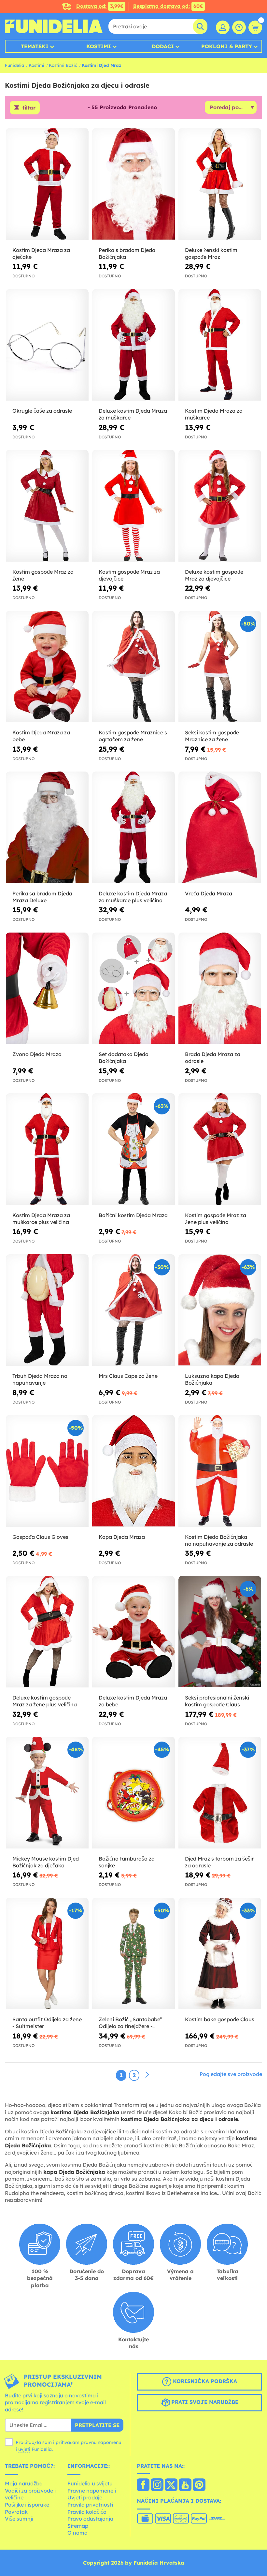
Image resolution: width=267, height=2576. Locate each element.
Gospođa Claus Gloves (40, 1537)
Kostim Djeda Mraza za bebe (41, 736)
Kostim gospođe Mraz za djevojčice (129, 575)
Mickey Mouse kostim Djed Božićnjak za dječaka (46, 1862)
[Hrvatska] (143, 2485)
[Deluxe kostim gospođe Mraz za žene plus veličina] (47, 1632)
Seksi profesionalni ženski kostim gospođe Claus (217, 1701)
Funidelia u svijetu (90, 2483)
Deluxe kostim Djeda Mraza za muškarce (133, 414)
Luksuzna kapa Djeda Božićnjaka (212, 1379)
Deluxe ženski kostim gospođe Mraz (211, 253)
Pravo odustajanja (90, 2519)
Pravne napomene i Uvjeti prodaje (92, 2494)
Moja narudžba (24, 2483)
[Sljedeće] (147, 2075)
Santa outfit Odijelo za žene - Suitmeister (47, 2023)
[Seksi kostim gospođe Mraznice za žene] (220, 667)
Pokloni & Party (227, 46)
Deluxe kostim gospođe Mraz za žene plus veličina (45, 1701)
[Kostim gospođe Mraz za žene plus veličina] (220, 1149)
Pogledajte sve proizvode (231, 2074)
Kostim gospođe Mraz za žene (43, 575)
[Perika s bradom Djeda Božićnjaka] (133, 184)
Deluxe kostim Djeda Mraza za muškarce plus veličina (133, 897)
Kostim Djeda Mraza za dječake (41, 253)
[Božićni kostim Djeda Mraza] (133, 1149)
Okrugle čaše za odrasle (42, 411)
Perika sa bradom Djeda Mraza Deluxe (42, 897)
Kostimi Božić (63, 65)
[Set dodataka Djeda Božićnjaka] (133, 989)
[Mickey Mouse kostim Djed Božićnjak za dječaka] (47, 1793)
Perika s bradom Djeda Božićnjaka (127, 253)
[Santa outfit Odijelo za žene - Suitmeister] (47, 1954)
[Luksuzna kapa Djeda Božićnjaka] (220, 1310)
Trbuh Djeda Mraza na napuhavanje (40, 1379)
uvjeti (24, 2449)
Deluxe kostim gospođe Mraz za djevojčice (214, 575)
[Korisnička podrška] (239, 27)
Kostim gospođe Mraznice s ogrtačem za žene (133, 736)
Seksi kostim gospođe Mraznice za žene (212, 736)
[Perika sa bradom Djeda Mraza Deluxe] (47, 828)
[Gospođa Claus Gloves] (47, 1471)
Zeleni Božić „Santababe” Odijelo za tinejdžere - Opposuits (131, 2023)
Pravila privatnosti (90, 2505)
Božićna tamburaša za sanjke (127, 1862)
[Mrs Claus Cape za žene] (133, 1310)
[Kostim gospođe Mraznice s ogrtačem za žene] (133, 667)
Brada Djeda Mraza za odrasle (213, 1058)
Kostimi (99, 46)
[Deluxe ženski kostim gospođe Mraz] (220, 184)
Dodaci (163, 46)
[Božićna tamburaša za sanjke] (133, 1793)
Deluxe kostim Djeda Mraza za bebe (133, 1701)
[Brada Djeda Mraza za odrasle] (220, 989)
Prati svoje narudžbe (204, 2402)
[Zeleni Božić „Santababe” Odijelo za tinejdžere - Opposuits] (133, 1954)
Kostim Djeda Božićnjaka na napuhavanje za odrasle (219, 1540)
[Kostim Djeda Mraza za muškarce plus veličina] (47, 1149)
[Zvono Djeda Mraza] (47, 989)
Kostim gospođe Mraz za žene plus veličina (216, 1219)
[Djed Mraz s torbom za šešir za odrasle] (220, 1793)
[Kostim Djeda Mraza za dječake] (47, 184)
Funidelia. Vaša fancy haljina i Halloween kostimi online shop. (54, 26)
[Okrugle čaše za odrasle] (47, 345)
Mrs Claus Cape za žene (128, 1376)
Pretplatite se (97, 2425)
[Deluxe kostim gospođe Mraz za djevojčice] (220, 506)
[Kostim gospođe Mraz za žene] (47, 506)
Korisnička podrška (204, 2381)
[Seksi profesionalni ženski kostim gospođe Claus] (220, 1632)
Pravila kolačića (87, 2512)
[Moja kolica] (255, 27)
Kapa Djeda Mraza (122, 1537)
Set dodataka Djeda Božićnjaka (124, 1058)
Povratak (16, 2512)
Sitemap (78, 2526)
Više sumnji (19, 2519)
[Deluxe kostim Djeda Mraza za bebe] (133, 1632)
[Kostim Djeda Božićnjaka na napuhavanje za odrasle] (220, 1471)
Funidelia (14, 65)
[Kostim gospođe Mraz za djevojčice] (133, 506)
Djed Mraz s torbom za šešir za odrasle (219, 1862)
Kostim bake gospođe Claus (220, 2019)
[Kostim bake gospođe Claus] (220, 1954)
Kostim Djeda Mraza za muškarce (214, 414)
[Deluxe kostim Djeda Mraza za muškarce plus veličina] (133, 828)
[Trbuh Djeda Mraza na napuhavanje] (47, 1310)
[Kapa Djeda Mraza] (133, 1471)
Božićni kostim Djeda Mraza (133, 1215)
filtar (29, 108)
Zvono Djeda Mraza (37, 1054)
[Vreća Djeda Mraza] (220, 828)
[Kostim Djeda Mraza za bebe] (47, 667)
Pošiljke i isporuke (27, 2505)
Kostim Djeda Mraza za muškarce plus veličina (41, 1219)
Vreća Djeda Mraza (209, 893)
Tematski (35, 46)
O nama (77, 2533)
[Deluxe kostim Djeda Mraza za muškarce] (133, 345)
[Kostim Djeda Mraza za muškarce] (220, 345)
